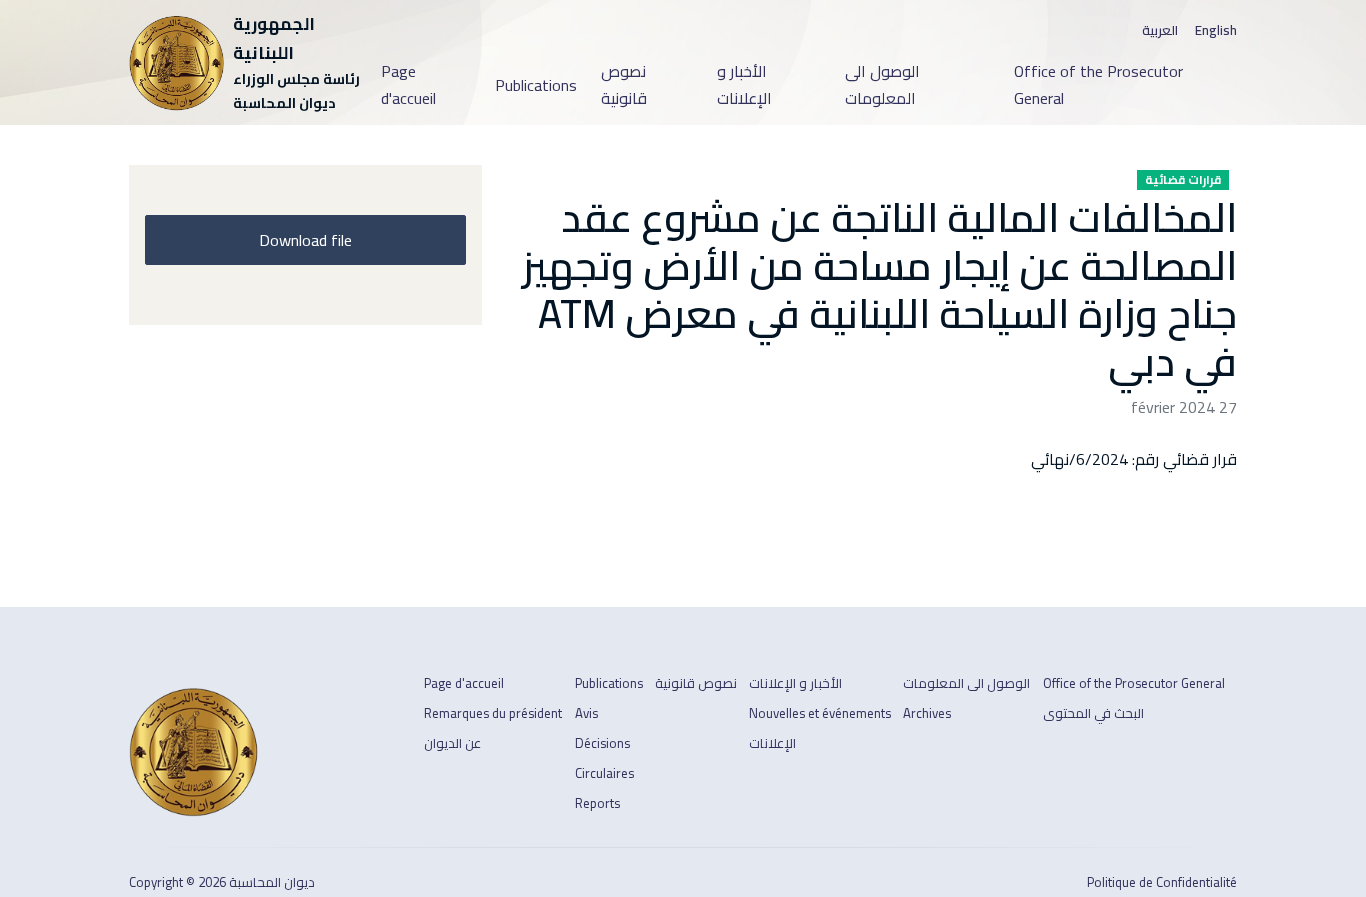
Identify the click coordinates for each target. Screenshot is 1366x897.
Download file (305, 240)
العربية (1160, 30)
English (1216, 30)
